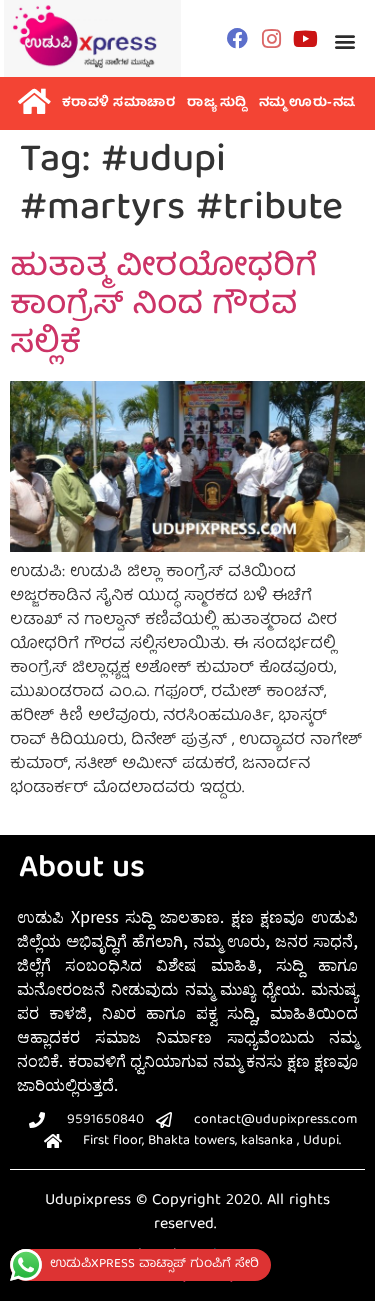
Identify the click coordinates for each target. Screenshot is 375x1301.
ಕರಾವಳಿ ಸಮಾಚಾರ (119, 103)
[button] (345, 40)
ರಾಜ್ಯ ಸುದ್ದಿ (217, 103)
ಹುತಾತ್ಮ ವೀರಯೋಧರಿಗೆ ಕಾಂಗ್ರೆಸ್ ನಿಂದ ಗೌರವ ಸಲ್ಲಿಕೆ (163, 307)
